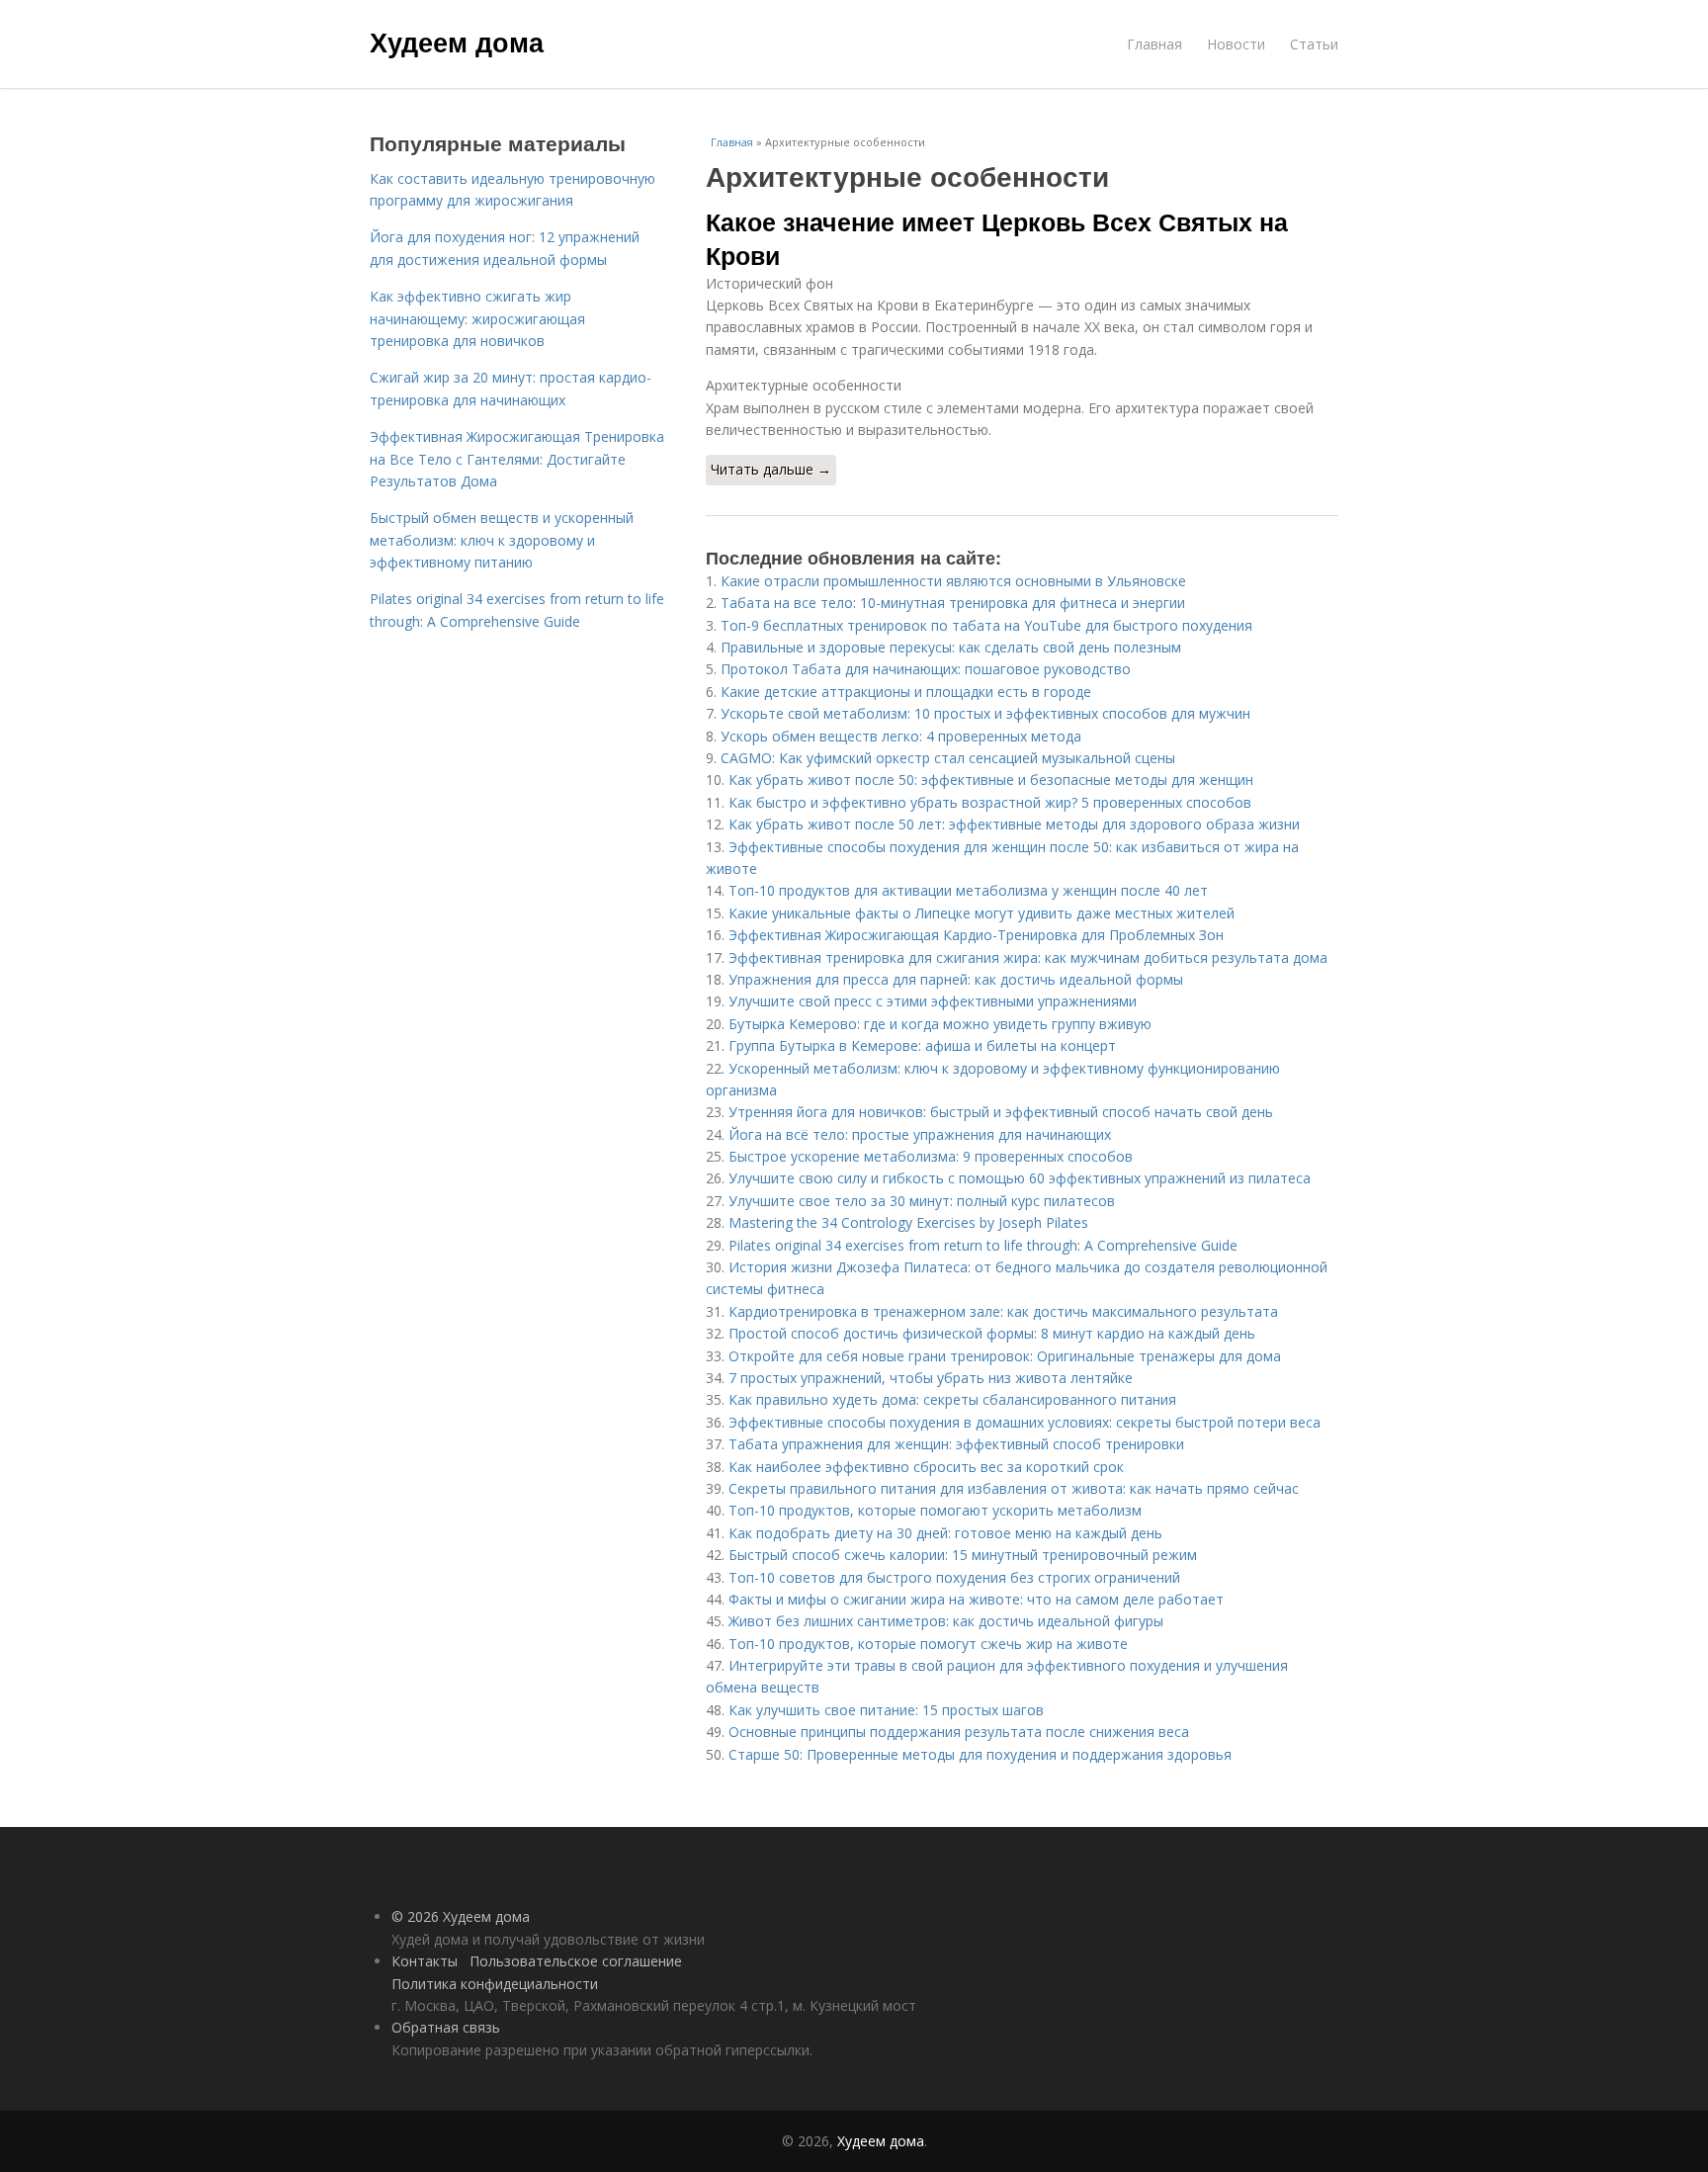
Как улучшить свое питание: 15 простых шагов (886, 1710)
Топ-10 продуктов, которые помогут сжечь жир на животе (928, 1644)
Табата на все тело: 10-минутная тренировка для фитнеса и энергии (953, 603)
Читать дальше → (771, 469)
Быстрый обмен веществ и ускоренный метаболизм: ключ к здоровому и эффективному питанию (502, 540)
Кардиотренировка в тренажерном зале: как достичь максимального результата (1003, 1311)
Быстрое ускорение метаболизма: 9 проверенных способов (931, 1156)
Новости (1236, 44)
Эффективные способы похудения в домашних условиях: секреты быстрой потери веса (1025, 1422)
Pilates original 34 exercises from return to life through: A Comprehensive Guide (983, 1245)
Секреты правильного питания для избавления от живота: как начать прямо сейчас (1014, 1488)
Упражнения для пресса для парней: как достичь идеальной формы (956, 979)
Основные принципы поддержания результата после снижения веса (959, 1732)
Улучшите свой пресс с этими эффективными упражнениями (933, 1001)
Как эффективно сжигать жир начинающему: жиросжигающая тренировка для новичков (477, 318)
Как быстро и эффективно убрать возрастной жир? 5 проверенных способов (990, 802)
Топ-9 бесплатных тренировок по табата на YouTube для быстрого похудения (986, 625)
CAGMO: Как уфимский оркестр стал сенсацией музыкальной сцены (948, 758)
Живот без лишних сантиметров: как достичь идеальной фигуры (946, 1621)
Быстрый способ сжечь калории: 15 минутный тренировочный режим (963, 1555)
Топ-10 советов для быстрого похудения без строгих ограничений (954, 1577)
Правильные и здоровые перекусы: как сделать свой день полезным (951, 647)
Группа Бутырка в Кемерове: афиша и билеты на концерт (922, 1045)
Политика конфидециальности (495, 1984)
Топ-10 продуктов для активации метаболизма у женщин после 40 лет (968, 890)
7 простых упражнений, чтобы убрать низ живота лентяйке (931, 1378)
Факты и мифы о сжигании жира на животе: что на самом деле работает (976, 1599)
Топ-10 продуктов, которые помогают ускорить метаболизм (935, 1510)
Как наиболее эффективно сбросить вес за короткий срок (926, 1467)
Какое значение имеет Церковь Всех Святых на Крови (997, 238)
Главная (1154, 44)
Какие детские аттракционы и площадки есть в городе (906, 692)
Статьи (1314, 44)
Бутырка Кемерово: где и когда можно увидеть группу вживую (940, 1024)
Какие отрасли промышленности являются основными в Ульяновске (953, 581)
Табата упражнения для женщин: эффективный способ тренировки (956, 1444)
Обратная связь (446, 2027)
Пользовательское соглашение (576, 1961)
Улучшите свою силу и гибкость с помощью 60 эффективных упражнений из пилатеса (1020, 1178)
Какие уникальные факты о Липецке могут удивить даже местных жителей (982, 913)
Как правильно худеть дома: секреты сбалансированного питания (952, 1399)
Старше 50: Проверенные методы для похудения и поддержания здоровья (980, 1754)
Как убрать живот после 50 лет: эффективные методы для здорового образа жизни (1014, 824)
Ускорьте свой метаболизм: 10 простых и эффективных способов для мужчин (985, 713)
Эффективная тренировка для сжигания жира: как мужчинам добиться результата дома (1028, 957)
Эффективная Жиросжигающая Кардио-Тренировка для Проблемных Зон (976, 935)
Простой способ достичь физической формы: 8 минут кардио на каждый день (992, 1333)
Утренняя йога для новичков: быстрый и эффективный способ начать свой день (1001, 1112)
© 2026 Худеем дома (461, 1916)
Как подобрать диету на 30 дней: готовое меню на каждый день (945, 1533)
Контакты (425, 1961)
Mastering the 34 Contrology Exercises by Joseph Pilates (908, 1222)
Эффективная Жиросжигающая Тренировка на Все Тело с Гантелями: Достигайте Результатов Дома (517, 459)
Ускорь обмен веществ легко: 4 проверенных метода (901, 736)
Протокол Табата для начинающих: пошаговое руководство (926, 669)
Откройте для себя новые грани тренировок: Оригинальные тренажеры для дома (1005, 1356)
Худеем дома (457, 42)
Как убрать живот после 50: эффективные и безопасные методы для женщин (991, 780)
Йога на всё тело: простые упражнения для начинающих (920, 1134)
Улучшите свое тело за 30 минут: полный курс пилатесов (922, 1201)
